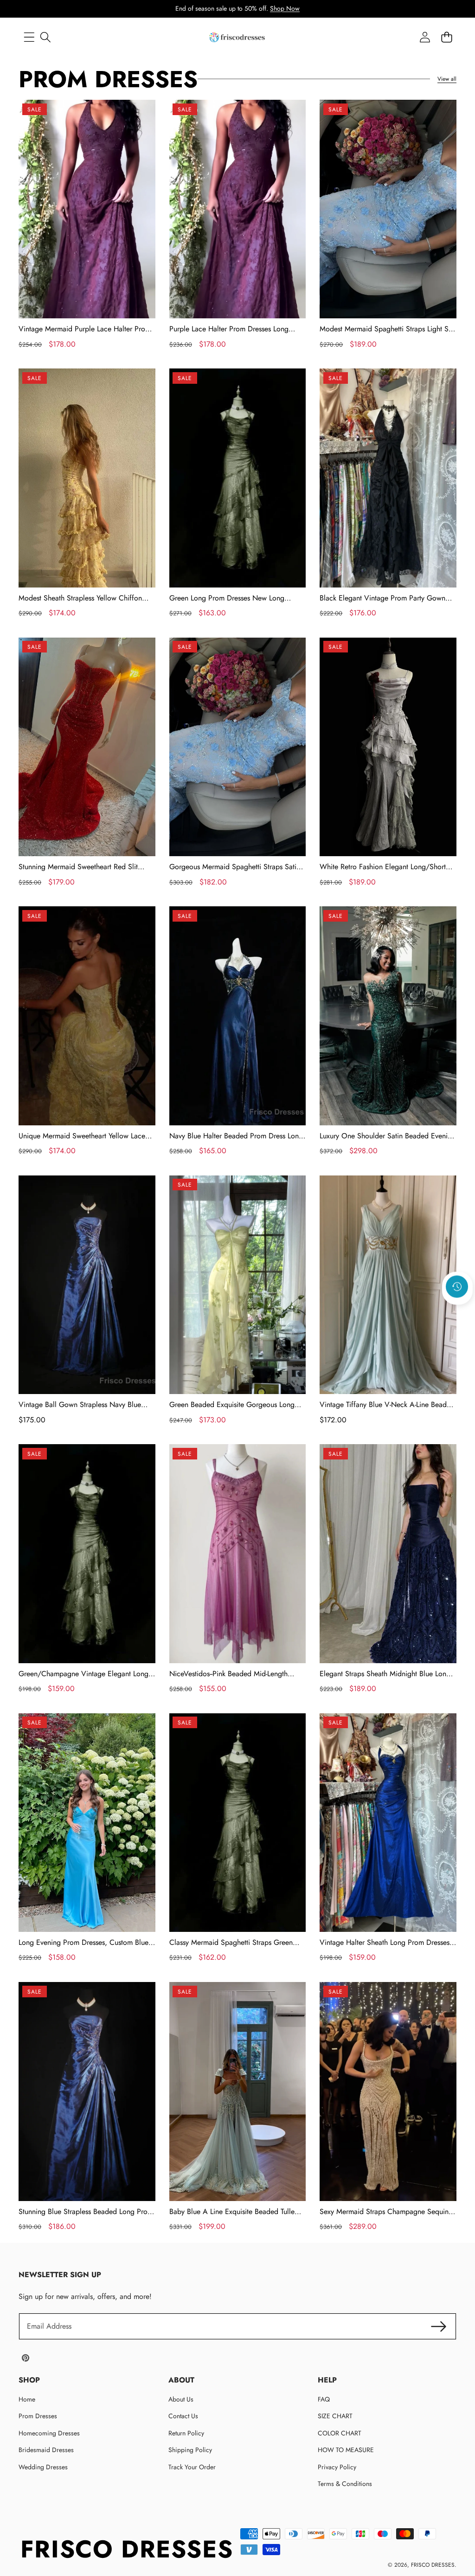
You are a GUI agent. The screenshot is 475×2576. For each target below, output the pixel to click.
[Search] (45, 37)
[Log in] (425, 37)
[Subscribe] (439, 2326)
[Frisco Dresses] (237, 37)
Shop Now (285, 8)
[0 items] (446, 37)
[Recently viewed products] (457, 1286)
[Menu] (29, 37)
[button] (457, 1311)
